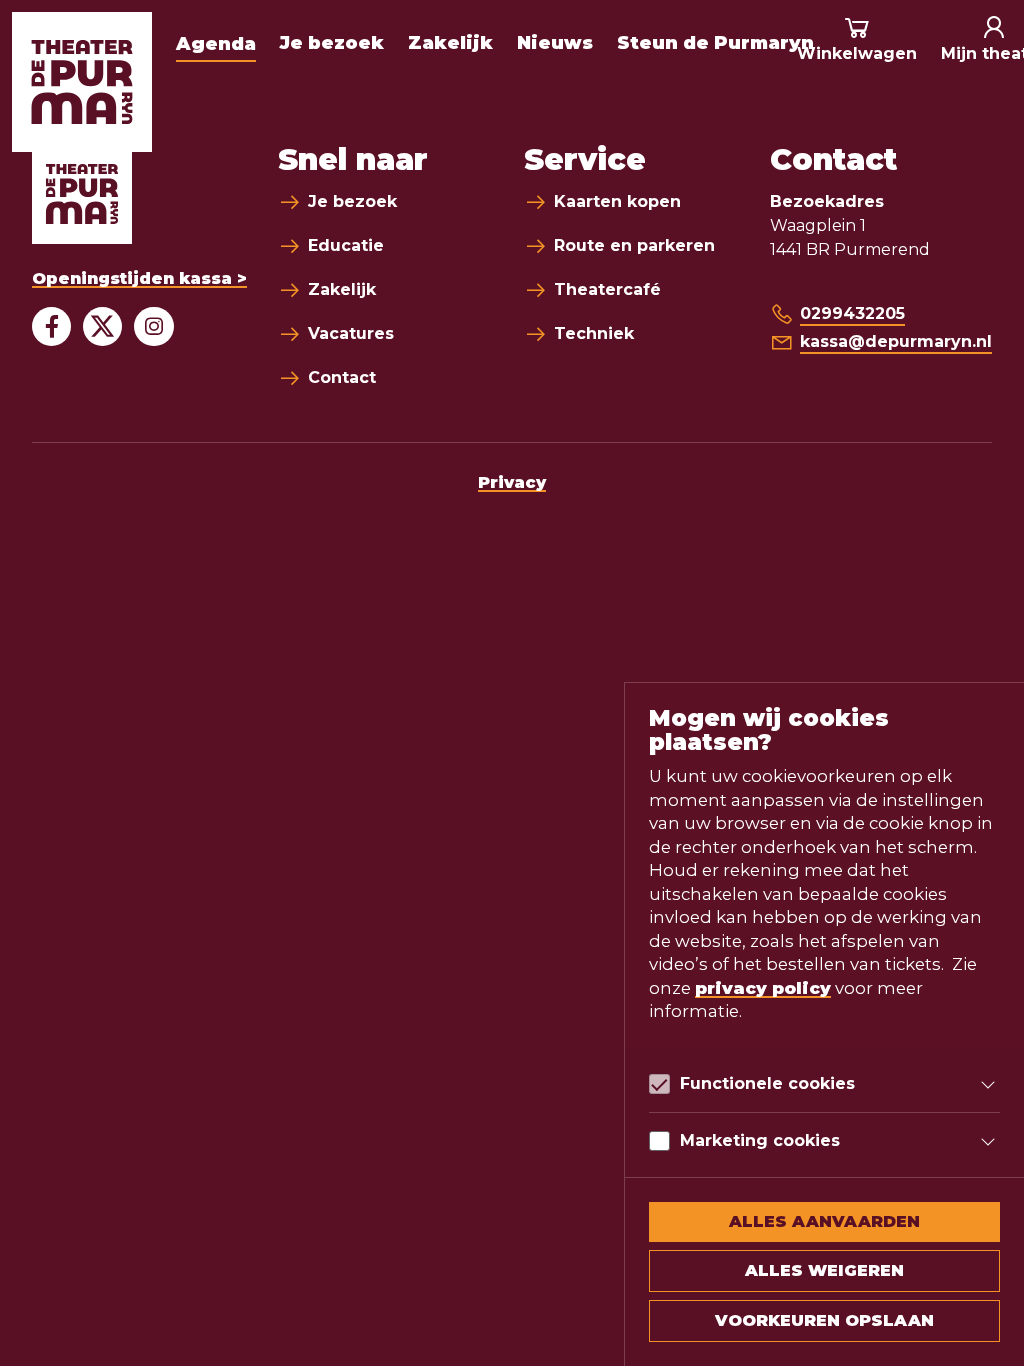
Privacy (512, 482)
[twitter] (102, 326)
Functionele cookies (767, 1083)
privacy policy (763, 988)
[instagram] (153, 326)
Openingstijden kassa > (139, 278)
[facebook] (51, 326)
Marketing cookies (760, 1140)
